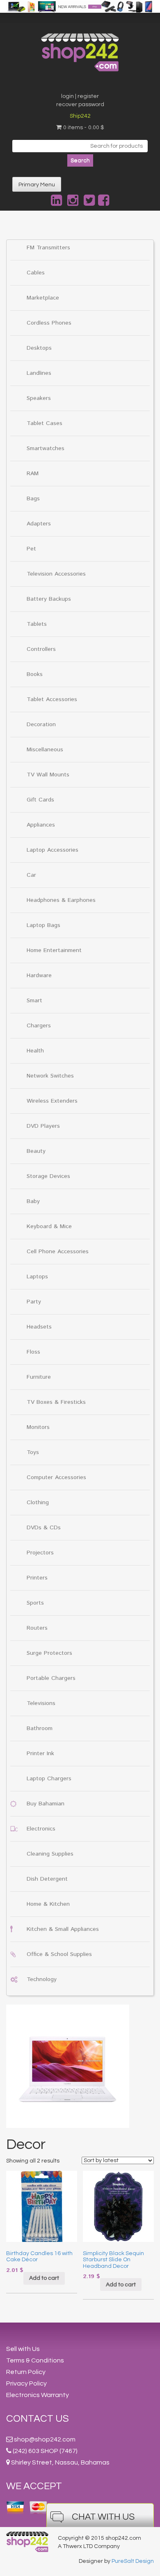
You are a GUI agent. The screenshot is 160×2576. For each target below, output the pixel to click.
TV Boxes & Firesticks (56, 1402)
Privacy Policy (26, 2383)
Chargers (39, 1026)
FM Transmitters (48, 248)
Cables (36, 273)
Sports (35, 1603)
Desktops (39, 348)
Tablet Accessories (52, 699)
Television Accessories (56, 574)
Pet (31, 549)
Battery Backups (49, 599)
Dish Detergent (47, 1879)
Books (35, 674)
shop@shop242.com (45, 2439)
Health (35, 1051)
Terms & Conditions (35, 2360)
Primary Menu (37, 185)
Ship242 (80, 116)
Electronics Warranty (38, 2395)
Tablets (37, 624)
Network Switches (50, 1076)
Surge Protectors (49, 1653)
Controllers (41, 649)
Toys (33, 1452)
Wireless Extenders (52, 1101)
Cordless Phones (49, 323)
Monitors (38, 1427)
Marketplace (43, 298)
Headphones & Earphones (61, 900)
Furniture (39, 1377)
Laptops (37, 1277)
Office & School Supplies (59, 1954)
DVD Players (43, 1126)
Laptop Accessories (53, 850)
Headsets (39, 1327)
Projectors (40, 1553)
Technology (42, 1979)
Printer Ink (40, 1754)
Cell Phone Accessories (58, 1252)
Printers (37, 1578)
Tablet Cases (45, 423)
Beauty (36, 1151)
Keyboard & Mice (49, 1226)
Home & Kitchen (48, 1904)
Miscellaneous (45, 750)
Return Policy (26, 2372)
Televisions (41, 1703)
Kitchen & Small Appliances (63, 1929)
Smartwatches (46, 448)
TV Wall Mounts (48, 775)
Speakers (39, 398)
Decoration (41, 725)
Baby (33, 1201)
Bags (33, 499)
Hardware (39, 976)
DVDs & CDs (44, 1528)
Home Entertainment (54, 950)
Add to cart (44, 2278)
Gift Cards (40, 800)
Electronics (41, 1829)
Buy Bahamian (46, 1804)
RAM (33, 474)
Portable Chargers (51, 1678)
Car (31, 875)
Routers (37, 1628)
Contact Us (38, 2419)
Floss (33, 1352)
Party (34, 1302)
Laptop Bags (43, 925)
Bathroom (40, 1728)
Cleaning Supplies (50, 1854)
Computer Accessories (56, 1477)
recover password (80, 105)
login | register (80, 96)
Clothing (38, 1503)
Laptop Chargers (49, 1779)
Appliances (41, 825)
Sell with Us (23, 2349)
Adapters (39, 524)
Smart (34, 1001)
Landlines (39, 373)
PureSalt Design (133, 2561)
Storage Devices (48, 1176)
